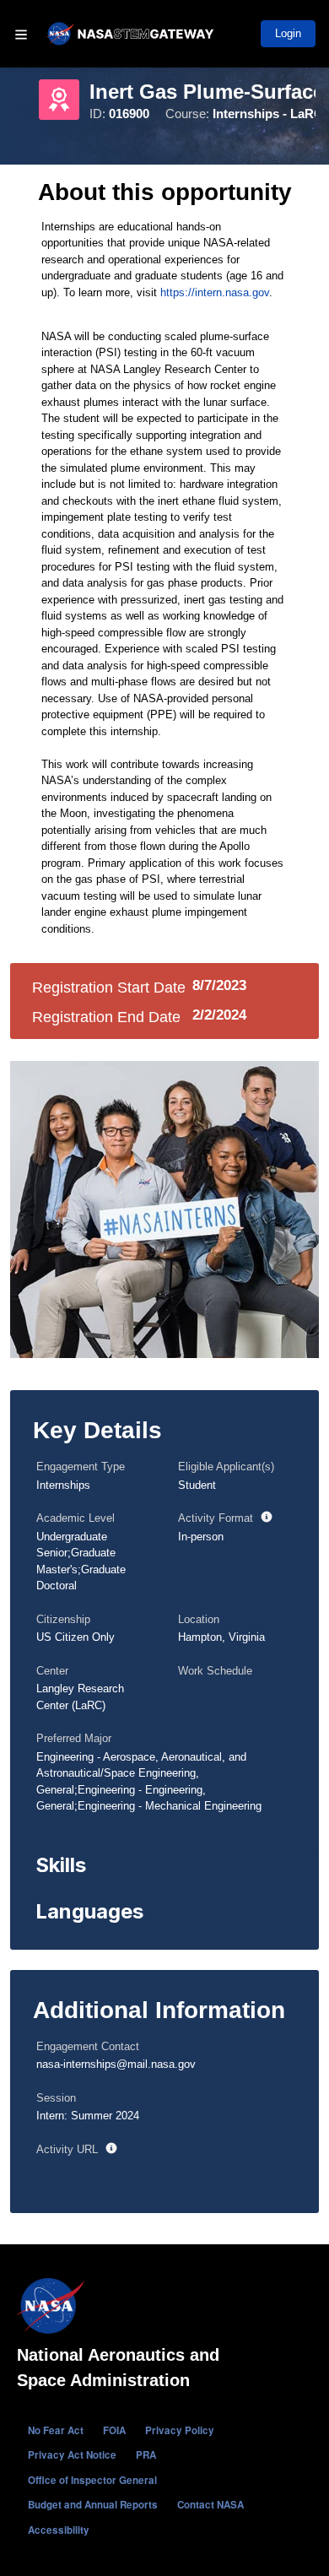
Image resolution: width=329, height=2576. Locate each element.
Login (288, 33)
